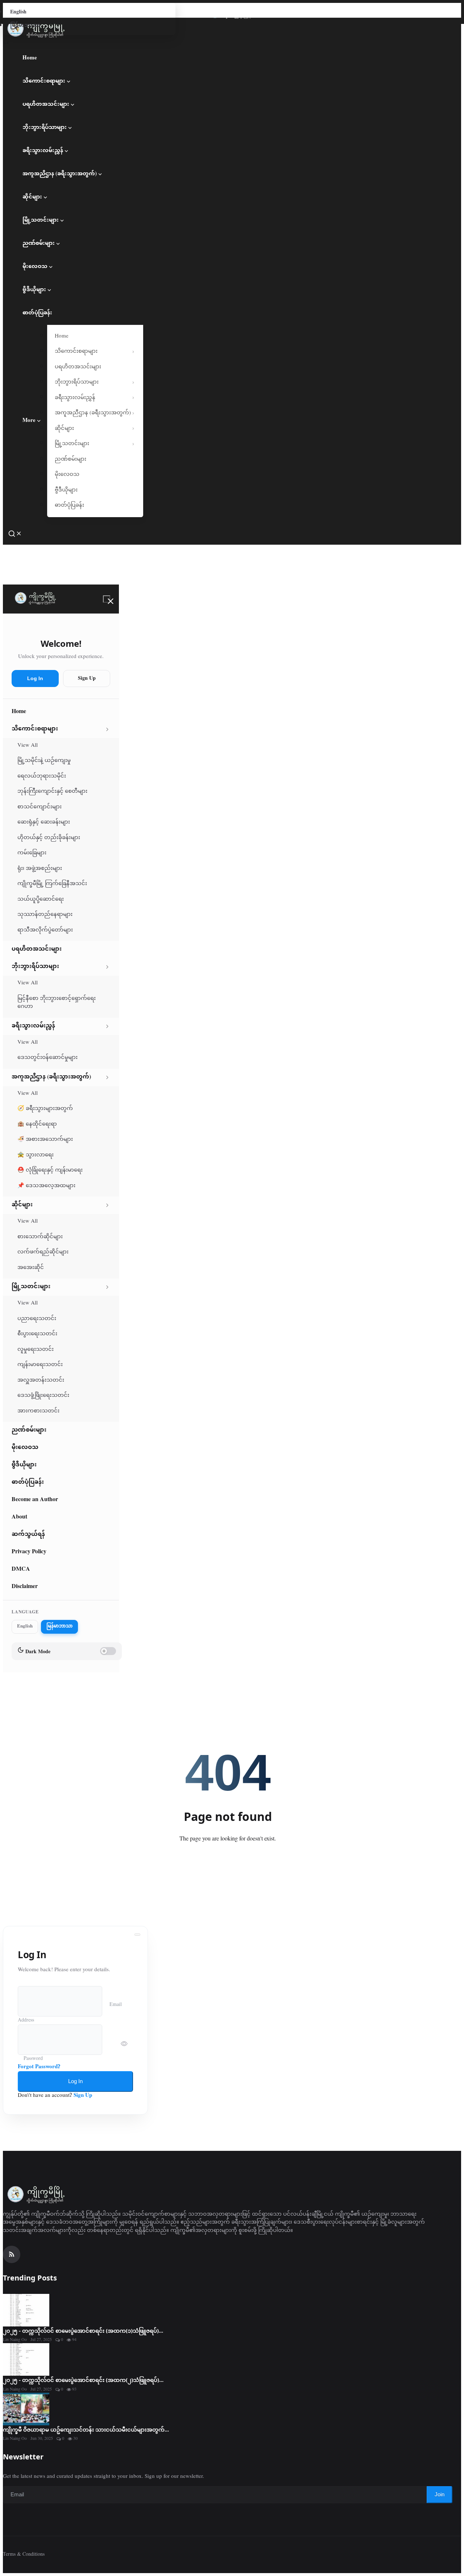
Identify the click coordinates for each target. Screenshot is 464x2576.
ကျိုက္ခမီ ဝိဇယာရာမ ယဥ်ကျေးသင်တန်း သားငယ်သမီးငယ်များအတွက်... (86, 2429)
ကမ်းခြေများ (32, 853)
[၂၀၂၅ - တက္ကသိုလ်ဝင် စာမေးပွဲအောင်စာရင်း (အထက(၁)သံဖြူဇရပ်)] (26, 2310)
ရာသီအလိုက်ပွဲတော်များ (45, 930)
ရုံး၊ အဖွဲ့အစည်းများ (40, 869)
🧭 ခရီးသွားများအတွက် (45, 1109)
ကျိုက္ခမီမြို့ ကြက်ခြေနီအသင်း (52, 884)
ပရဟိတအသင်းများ (46, 104)
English (18, 12)
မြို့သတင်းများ (41, 220)
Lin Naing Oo (15, 2340)
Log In (35, 678)
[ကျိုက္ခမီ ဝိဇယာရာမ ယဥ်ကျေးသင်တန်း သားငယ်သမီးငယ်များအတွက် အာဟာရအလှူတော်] (26, 2409)
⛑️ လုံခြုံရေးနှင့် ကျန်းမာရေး (50, 1170)
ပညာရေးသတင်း (37, 1319)
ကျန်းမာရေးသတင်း (40, 1365)
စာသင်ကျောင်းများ (40, 807)
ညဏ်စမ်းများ (39, 244)
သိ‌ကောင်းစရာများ (44, 81)
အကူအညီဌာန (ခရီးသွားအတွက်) (60, 174)
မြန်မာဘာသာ (25, 26)
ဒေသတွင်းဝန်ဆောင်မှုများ (47, 1058)
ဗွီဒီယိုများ (34, 290)
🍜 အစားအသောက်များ (45, 1140)
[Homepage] (35, 599)
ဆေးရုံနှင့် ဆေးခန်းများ (44, 822)
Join (440, 2494)
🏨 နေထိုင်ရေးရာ (37, 1124)
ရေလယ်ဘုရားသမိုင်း (42, 776)
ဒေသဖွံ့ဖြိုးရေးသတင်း (43, 1396)
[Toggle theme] (6, 43)
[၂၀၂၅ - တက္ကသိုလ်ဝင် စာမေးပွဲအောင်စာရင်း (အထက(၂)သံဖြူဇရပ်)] (26, 2359)
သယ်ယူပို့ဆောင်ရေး (41, 899)
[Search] (15, 534)
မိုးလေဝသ (35, 267)
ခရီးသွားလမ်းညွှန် (43, 151)
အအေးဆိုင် (31, 1268)
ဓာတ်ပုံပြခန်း (37, 313)
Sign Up (87, 678)
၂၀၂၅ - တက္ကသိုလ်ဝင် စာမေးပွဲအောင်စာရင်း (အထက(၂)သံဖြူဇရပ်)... (83, 2380)
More (29, 421)
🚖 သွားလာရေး (36, 1155)
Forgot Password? (39, 2067)
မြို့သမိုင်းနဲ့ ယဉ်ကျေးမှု (44, 761)
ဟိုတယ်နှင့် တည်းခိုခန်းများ (49, 838)
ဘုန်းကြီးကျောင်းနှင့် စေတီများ (52, 791)
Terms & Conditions (24, 2554)
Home (30, 58)
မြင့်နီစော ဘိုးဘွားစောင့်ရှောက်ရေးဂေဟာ (57, 1003)
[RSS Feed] (12, 2254)
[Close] (107, 599)
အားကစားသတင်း (38, 1411)
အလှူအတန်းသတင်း (41, 1380)
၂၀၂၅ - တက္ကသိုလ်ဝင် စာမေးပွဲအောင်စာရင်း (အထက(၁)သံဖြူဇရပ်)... (83, 2330)
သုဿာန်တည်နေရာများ (45, 915)
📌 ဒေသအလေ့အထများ (46, 1186)
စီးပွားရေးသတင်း (37, 1334)
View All (28, 745)
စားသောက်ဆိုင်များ (40, 1237)
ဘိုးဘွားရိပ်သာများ (45, 128)
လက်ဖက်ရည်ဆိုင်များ (43, 1252)
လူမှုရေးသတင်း (36, 1350)
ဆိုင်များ (32, 197)
